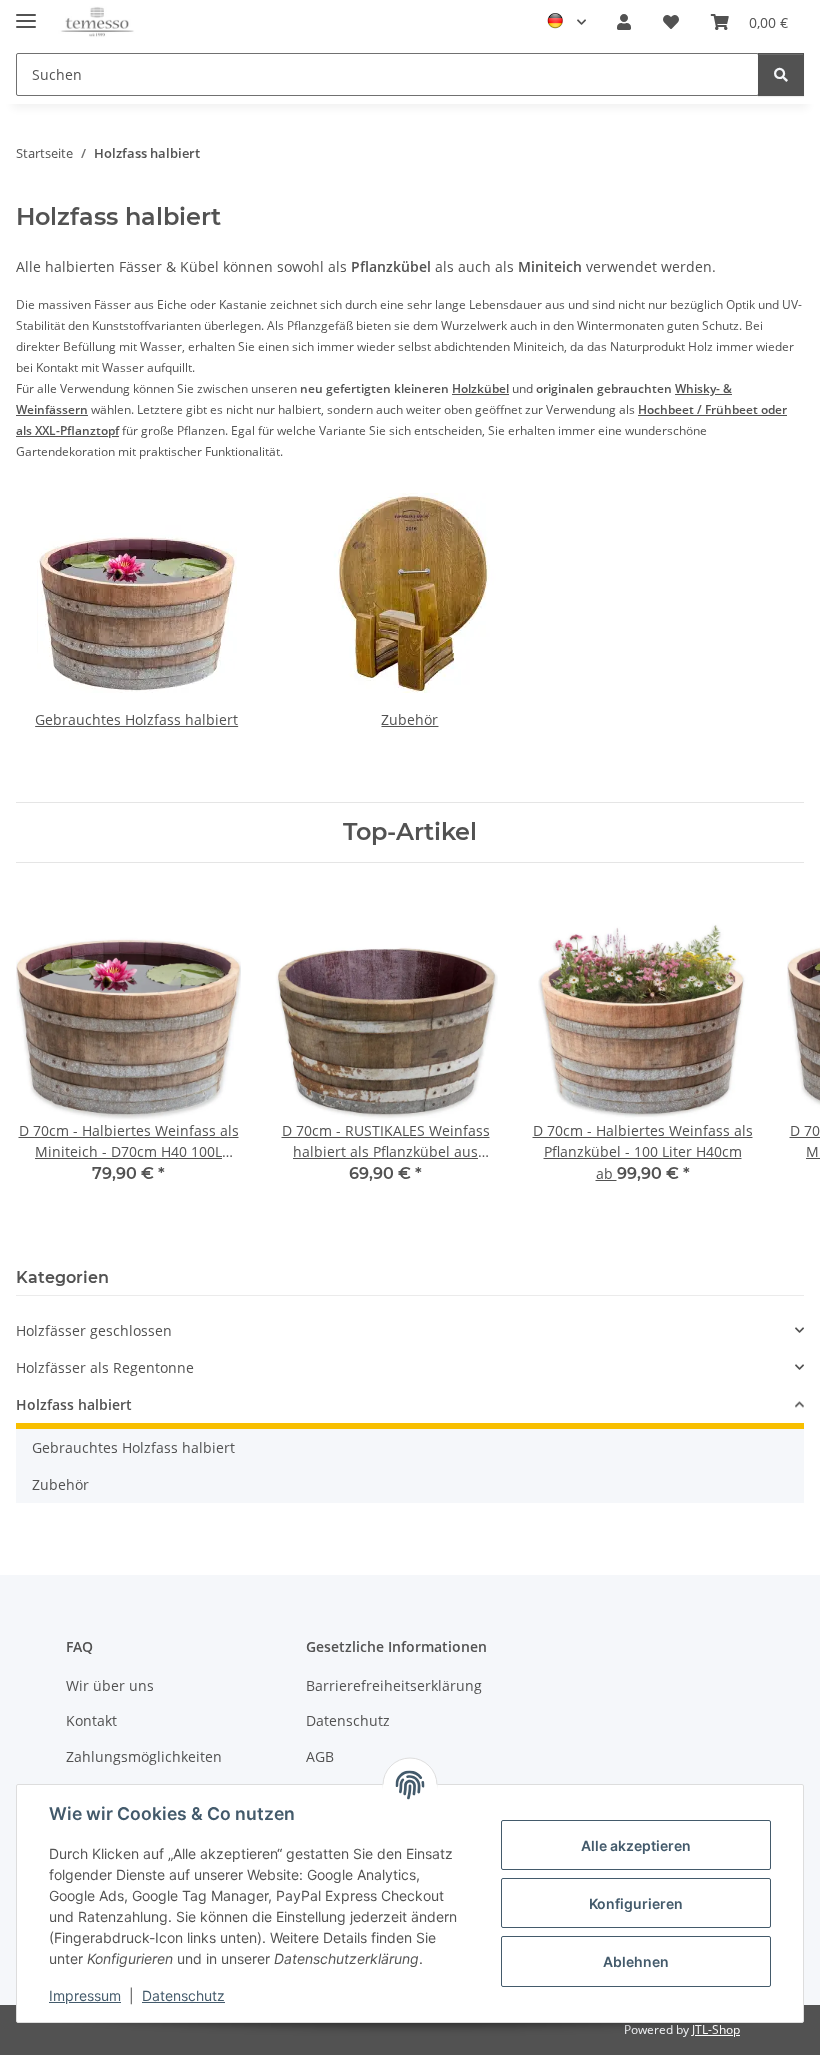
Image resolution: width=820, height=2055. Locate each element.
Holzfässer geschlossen (94, 1330)
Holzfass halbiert (74, 1404)
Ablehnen (636, 1961)
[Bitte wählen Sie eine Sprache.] (566, 22)
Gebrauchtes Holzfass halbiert (136, 719)
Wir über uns (110, 1685)
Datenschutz (183, 1995)
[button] (624, 22)
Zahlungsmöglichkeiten (144, 1756)
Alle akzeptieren (636, 1845)
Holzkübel (480, 388)
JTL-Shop (716, 2029)
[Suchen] (781, 74)
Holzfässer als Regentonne (105, 1367)
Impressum (85, 1995)
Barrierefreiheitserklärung (394, 1685)
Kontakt (91, 1720)
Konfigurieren (636, 1903)
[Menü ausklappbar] (26, 12)
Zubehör (409, 719)
